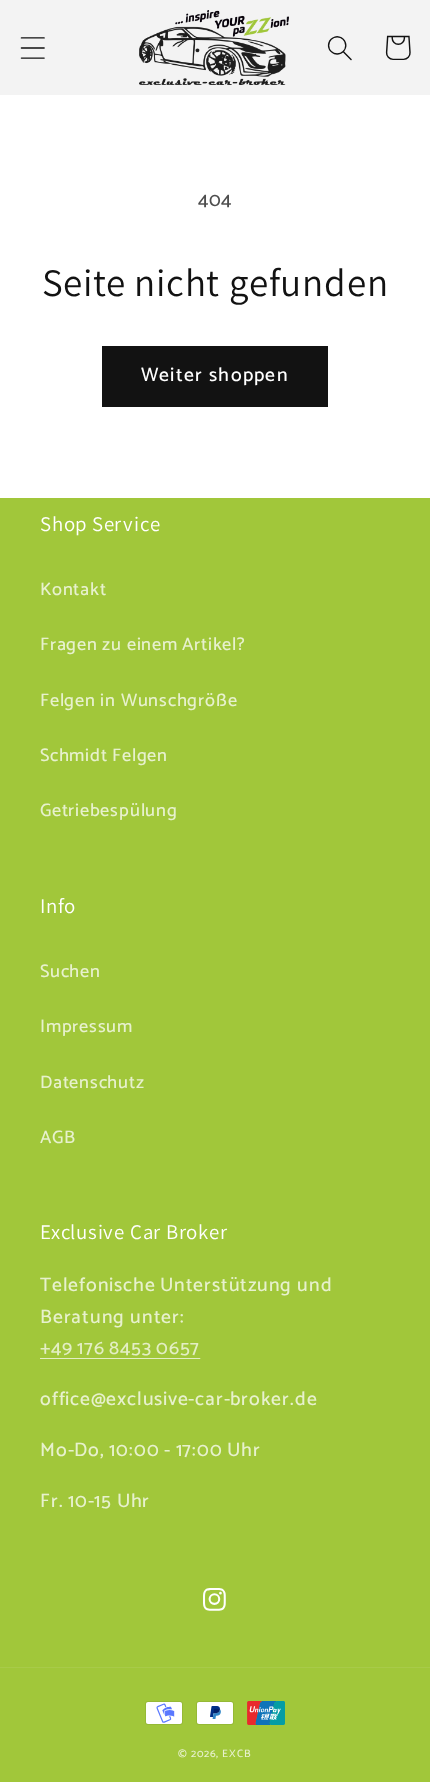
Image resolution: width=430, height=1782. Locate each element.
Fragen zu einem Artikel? (143, 645)
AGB (57, 1138)
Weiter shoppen (215, 376)
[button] (32, 47)
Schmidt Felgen (104, 756)
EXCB (237, 1754)
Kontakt (73, 590)
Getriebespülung (109, 811)
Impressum (86, 1027)
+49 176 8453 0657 (120, 1349)
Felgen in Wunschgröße (138, 701)
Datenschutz (92, 1083)
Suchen (70, 972)
